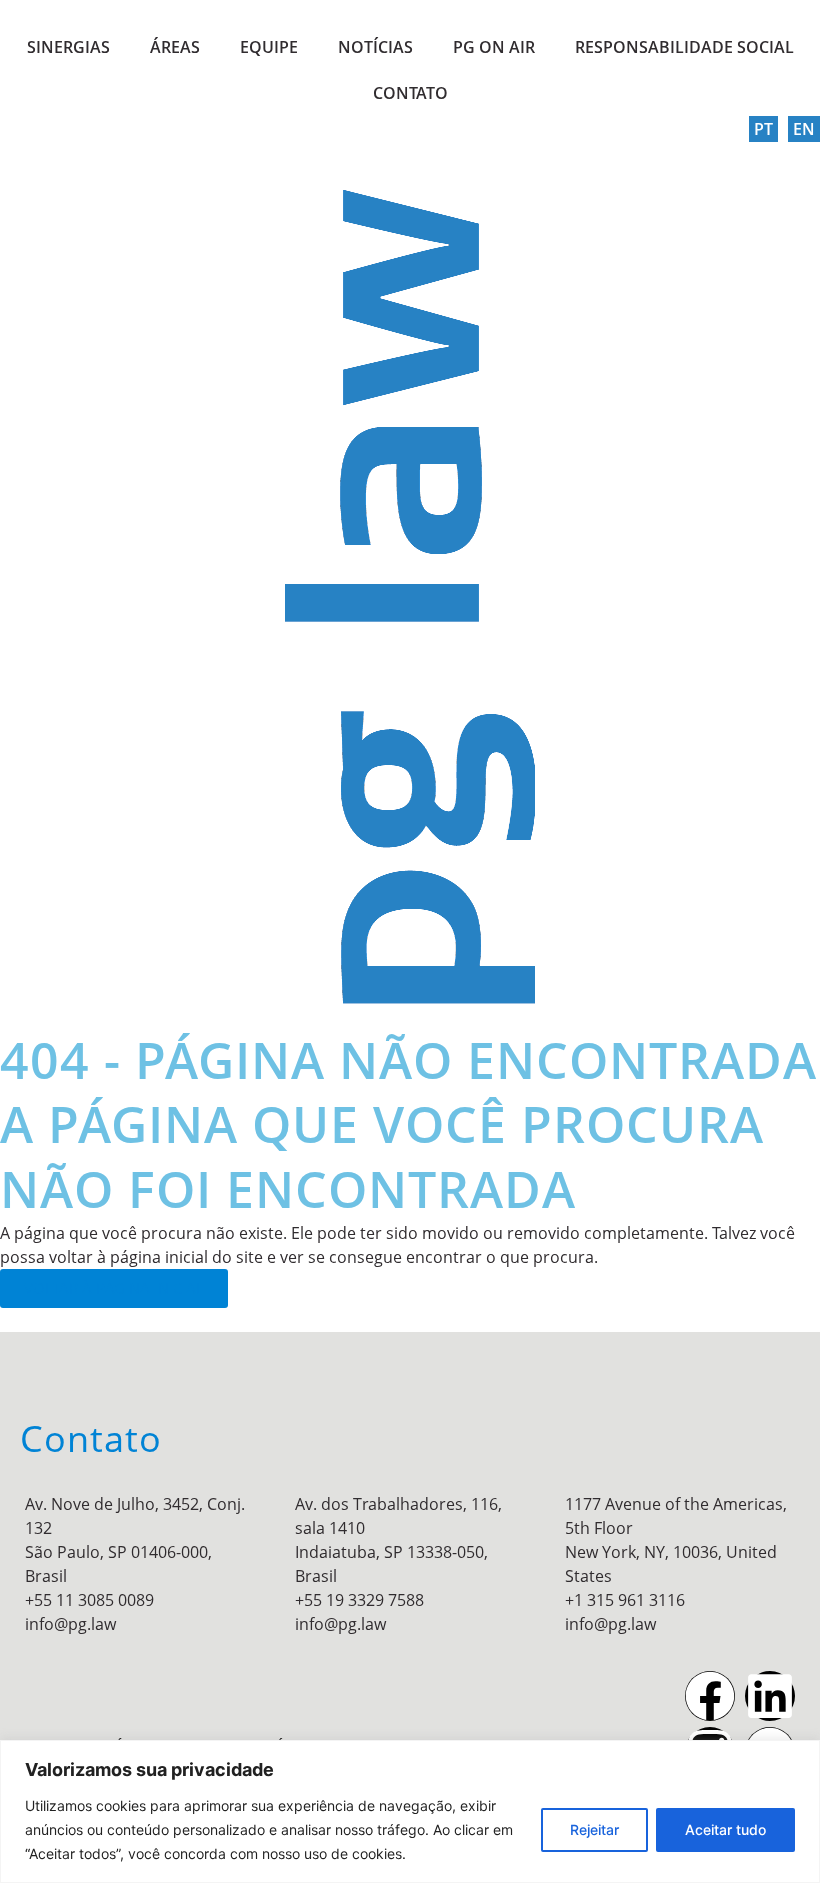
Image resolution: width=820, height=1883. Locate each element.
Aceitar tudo (725, 1829)
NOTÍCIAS (375, 47)
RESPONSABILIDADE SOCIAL (684, 47)
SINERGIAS (68, 47)
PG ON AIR (494, 47)
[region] (410, 1811)
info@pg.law (70, 1624)
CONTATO (410, 93)
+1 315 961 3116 (625, 1600)
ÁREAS (175, 47)
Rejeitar (594, 1829)
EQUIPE (269, 47)
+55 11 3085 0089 (89, 1600)
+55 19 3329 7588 (359, 1600)
